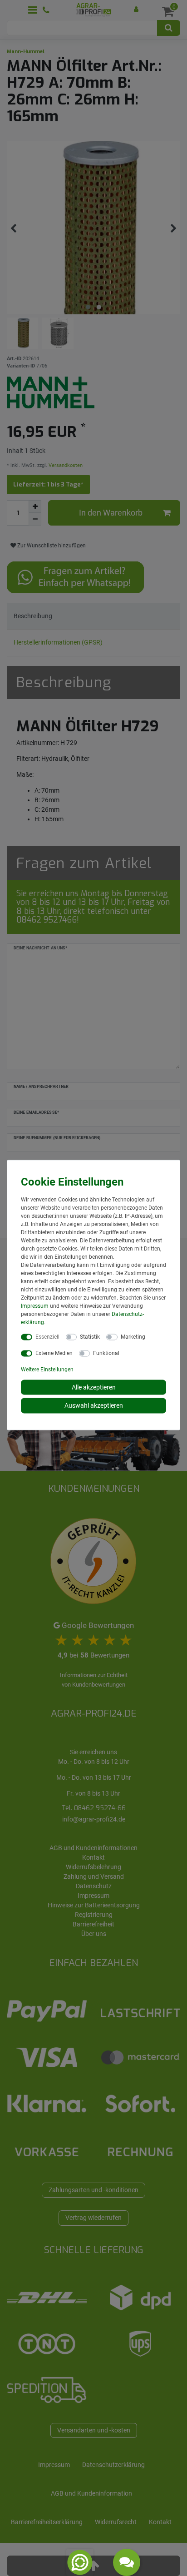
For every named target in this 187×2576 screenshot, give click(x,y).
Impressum (35, 1305)
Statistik (90, 1336)
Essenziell (47, 1336)
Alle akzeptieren (94, 1387)
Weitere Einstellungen (47, 1369)
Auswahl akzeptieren (94, 1405)
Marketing (133, 1336)
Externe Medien (54, 1353)
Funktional (106, 1353)
